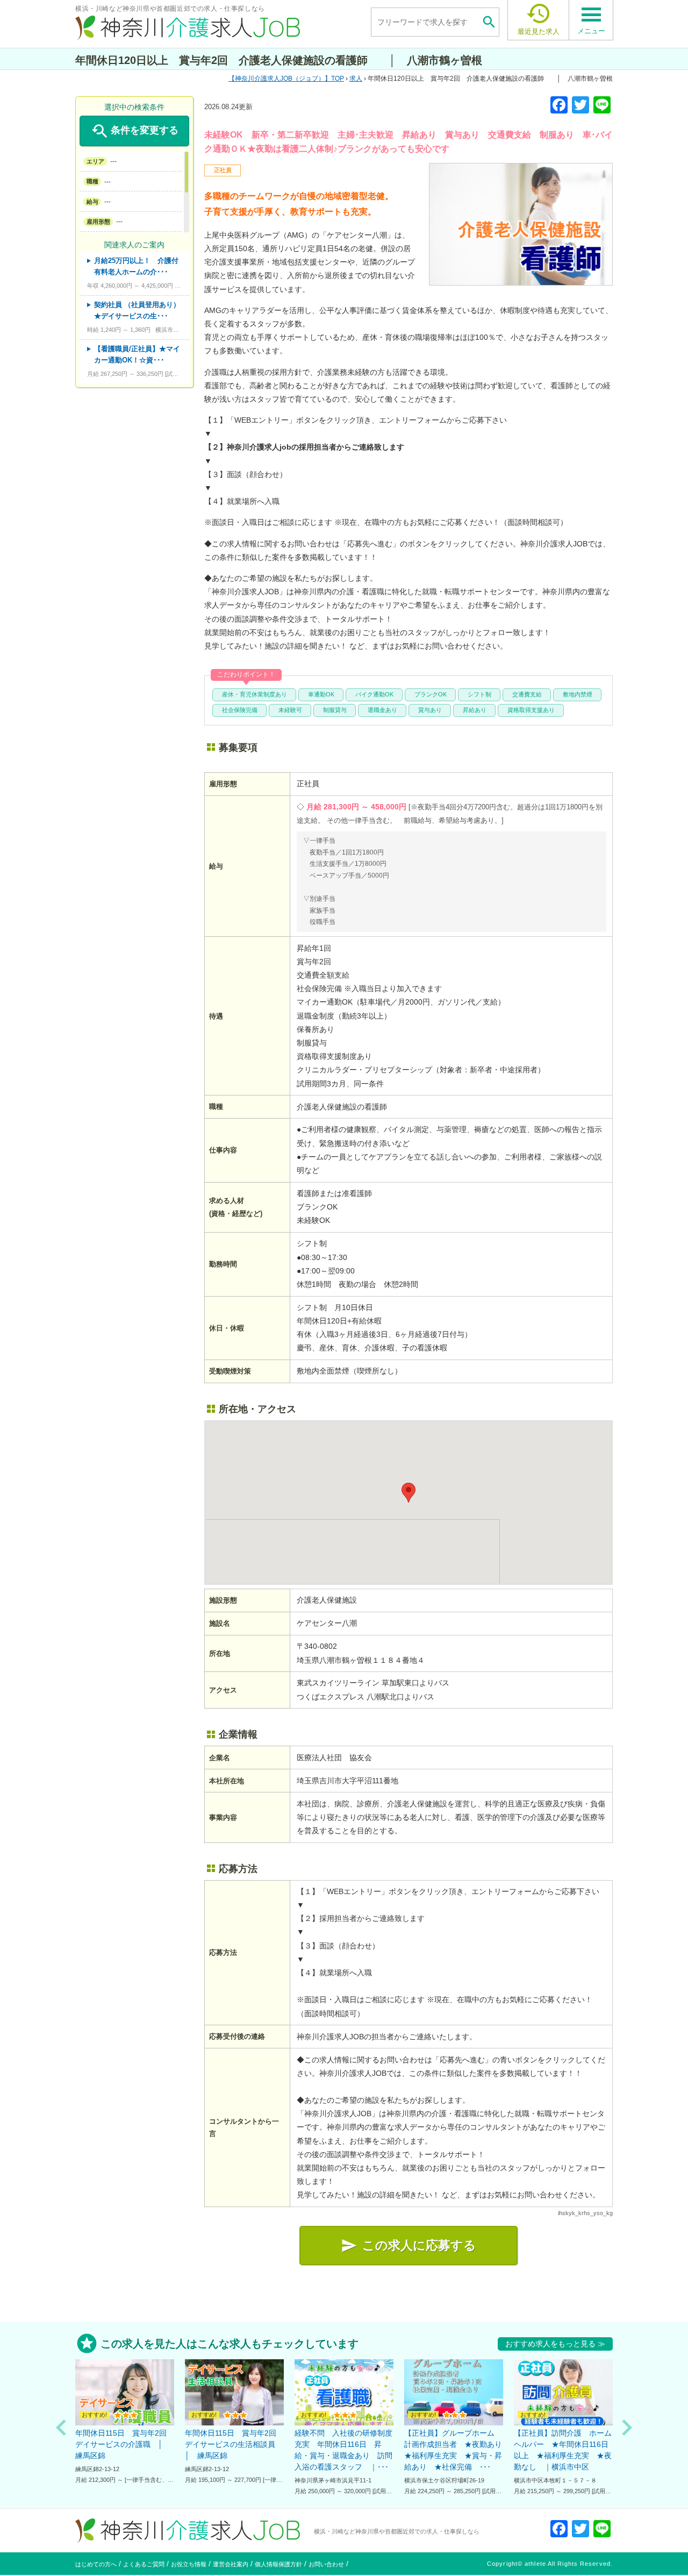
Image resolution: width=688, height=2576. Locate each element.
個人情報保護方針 (278, 2564)
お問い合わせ (326, 2564)
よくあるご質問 (144, 2564)
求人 (356, 79)
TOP (289, 79)
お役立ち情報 (189, 2564)
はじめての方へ (96, 2564)
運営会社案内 (231, 2564)
